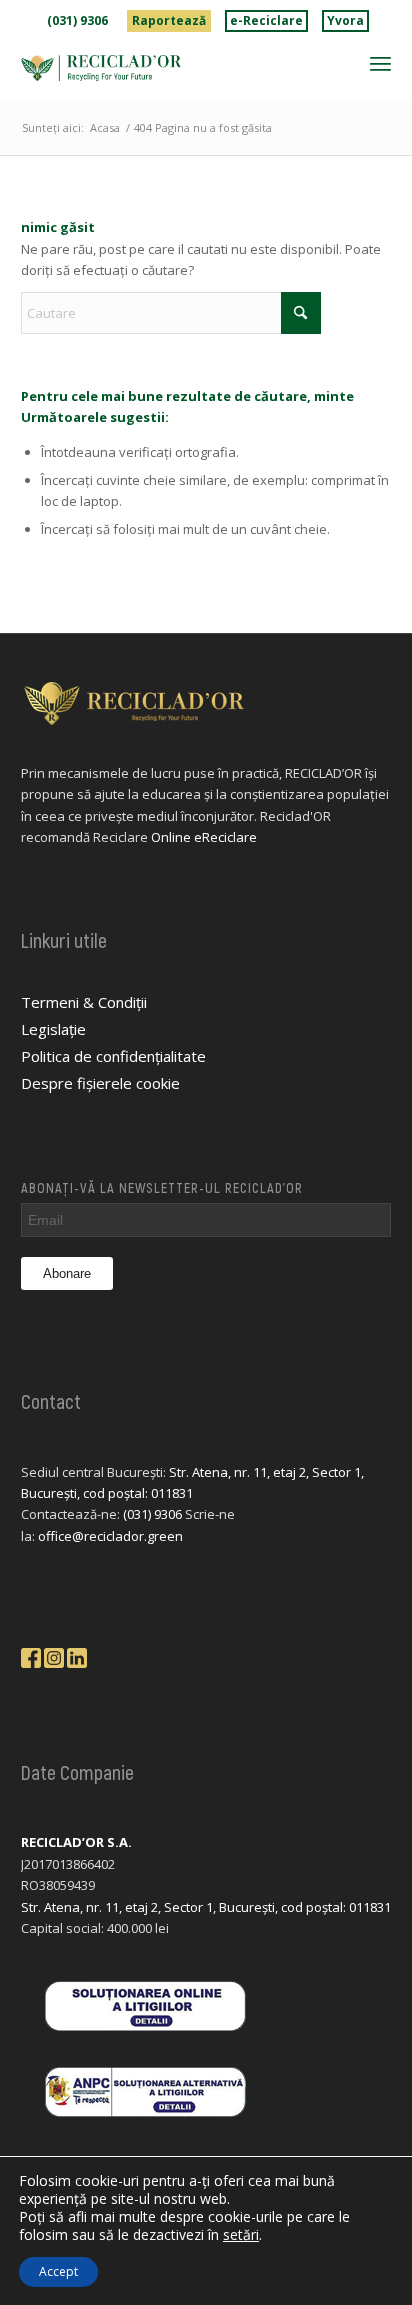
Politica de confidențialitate (113, 1056)
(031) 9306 (77, 20)
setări (241, 2235)
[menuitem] (78, 21)
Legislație (53, 1029)
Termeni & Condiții (84, 1002)
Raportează (169, 20)
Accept (58, 2271)
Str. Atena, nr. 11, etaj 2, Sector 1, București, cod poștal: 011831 (206, 1907)
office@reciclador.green (110, 1536)
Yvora (345, 20)
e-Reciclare (266, 20)
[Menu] (380, 63)
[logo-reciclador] (169, 68)
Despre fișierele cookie (100, 1083)
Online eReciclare (204, 837)
